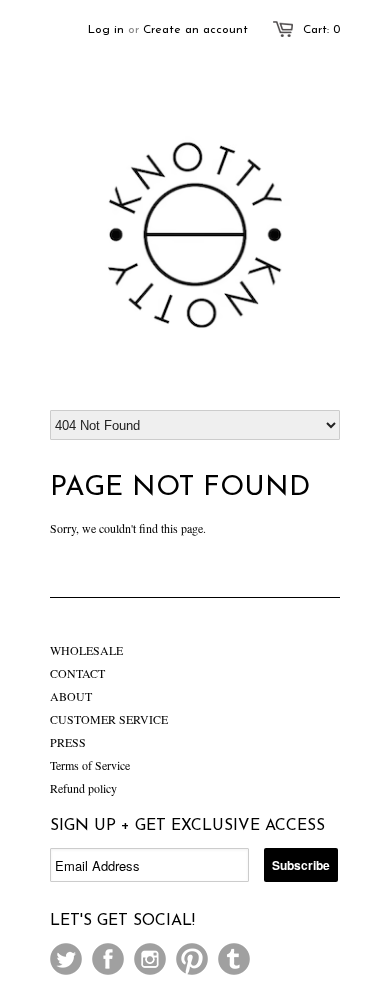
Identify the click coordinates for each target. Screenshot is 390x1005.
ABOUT (71, 696)
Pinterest (192, 959)
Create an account (195, 30)
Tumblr (234, 959)
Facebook (108, 959)
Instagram (150, 959)
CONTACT (77, 673)
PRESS (68, 742)
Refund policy (83, 788)
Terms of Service (90, 765)
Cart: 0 (321, 30)
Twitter (66, 959)
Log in (106, 30)
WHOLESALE (86, 650)
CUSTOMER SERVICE (109, 719)
